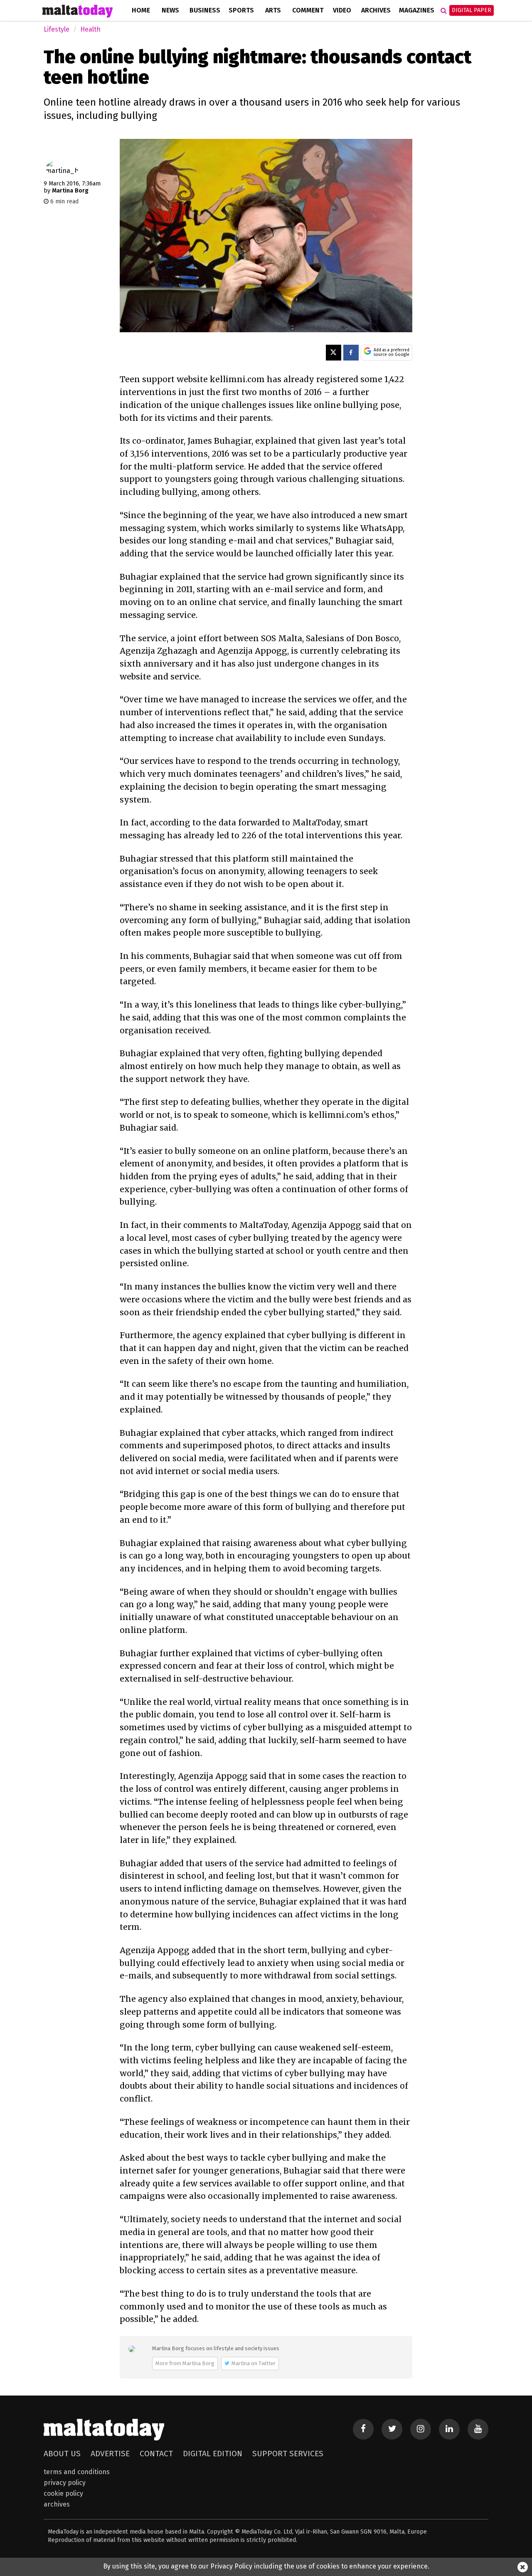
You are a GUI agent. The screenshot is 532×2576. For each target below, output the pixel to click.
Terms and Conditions (77, 2472)
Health (90, 29)
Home (141, 10)
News (170, 10)
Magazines (417, 10)
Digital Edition (213, 2454)
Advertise (110, 2454)
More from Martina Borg (185, 2363)
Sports (241, 10)
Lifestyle (57, 29)
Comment (308, 10)
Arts (273, 10)
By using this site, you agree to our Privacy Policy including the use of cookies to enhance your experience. (266, 2566)
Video (342, 10)
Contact (156, 2454)
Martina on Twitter (254, 2363)
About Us (62, 2454)
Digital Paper (472, 10)
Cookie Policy (63, 2493)
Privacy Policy (65, 2483)
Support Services (288, 2454)
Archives (376, 10)
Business (205, 10)
